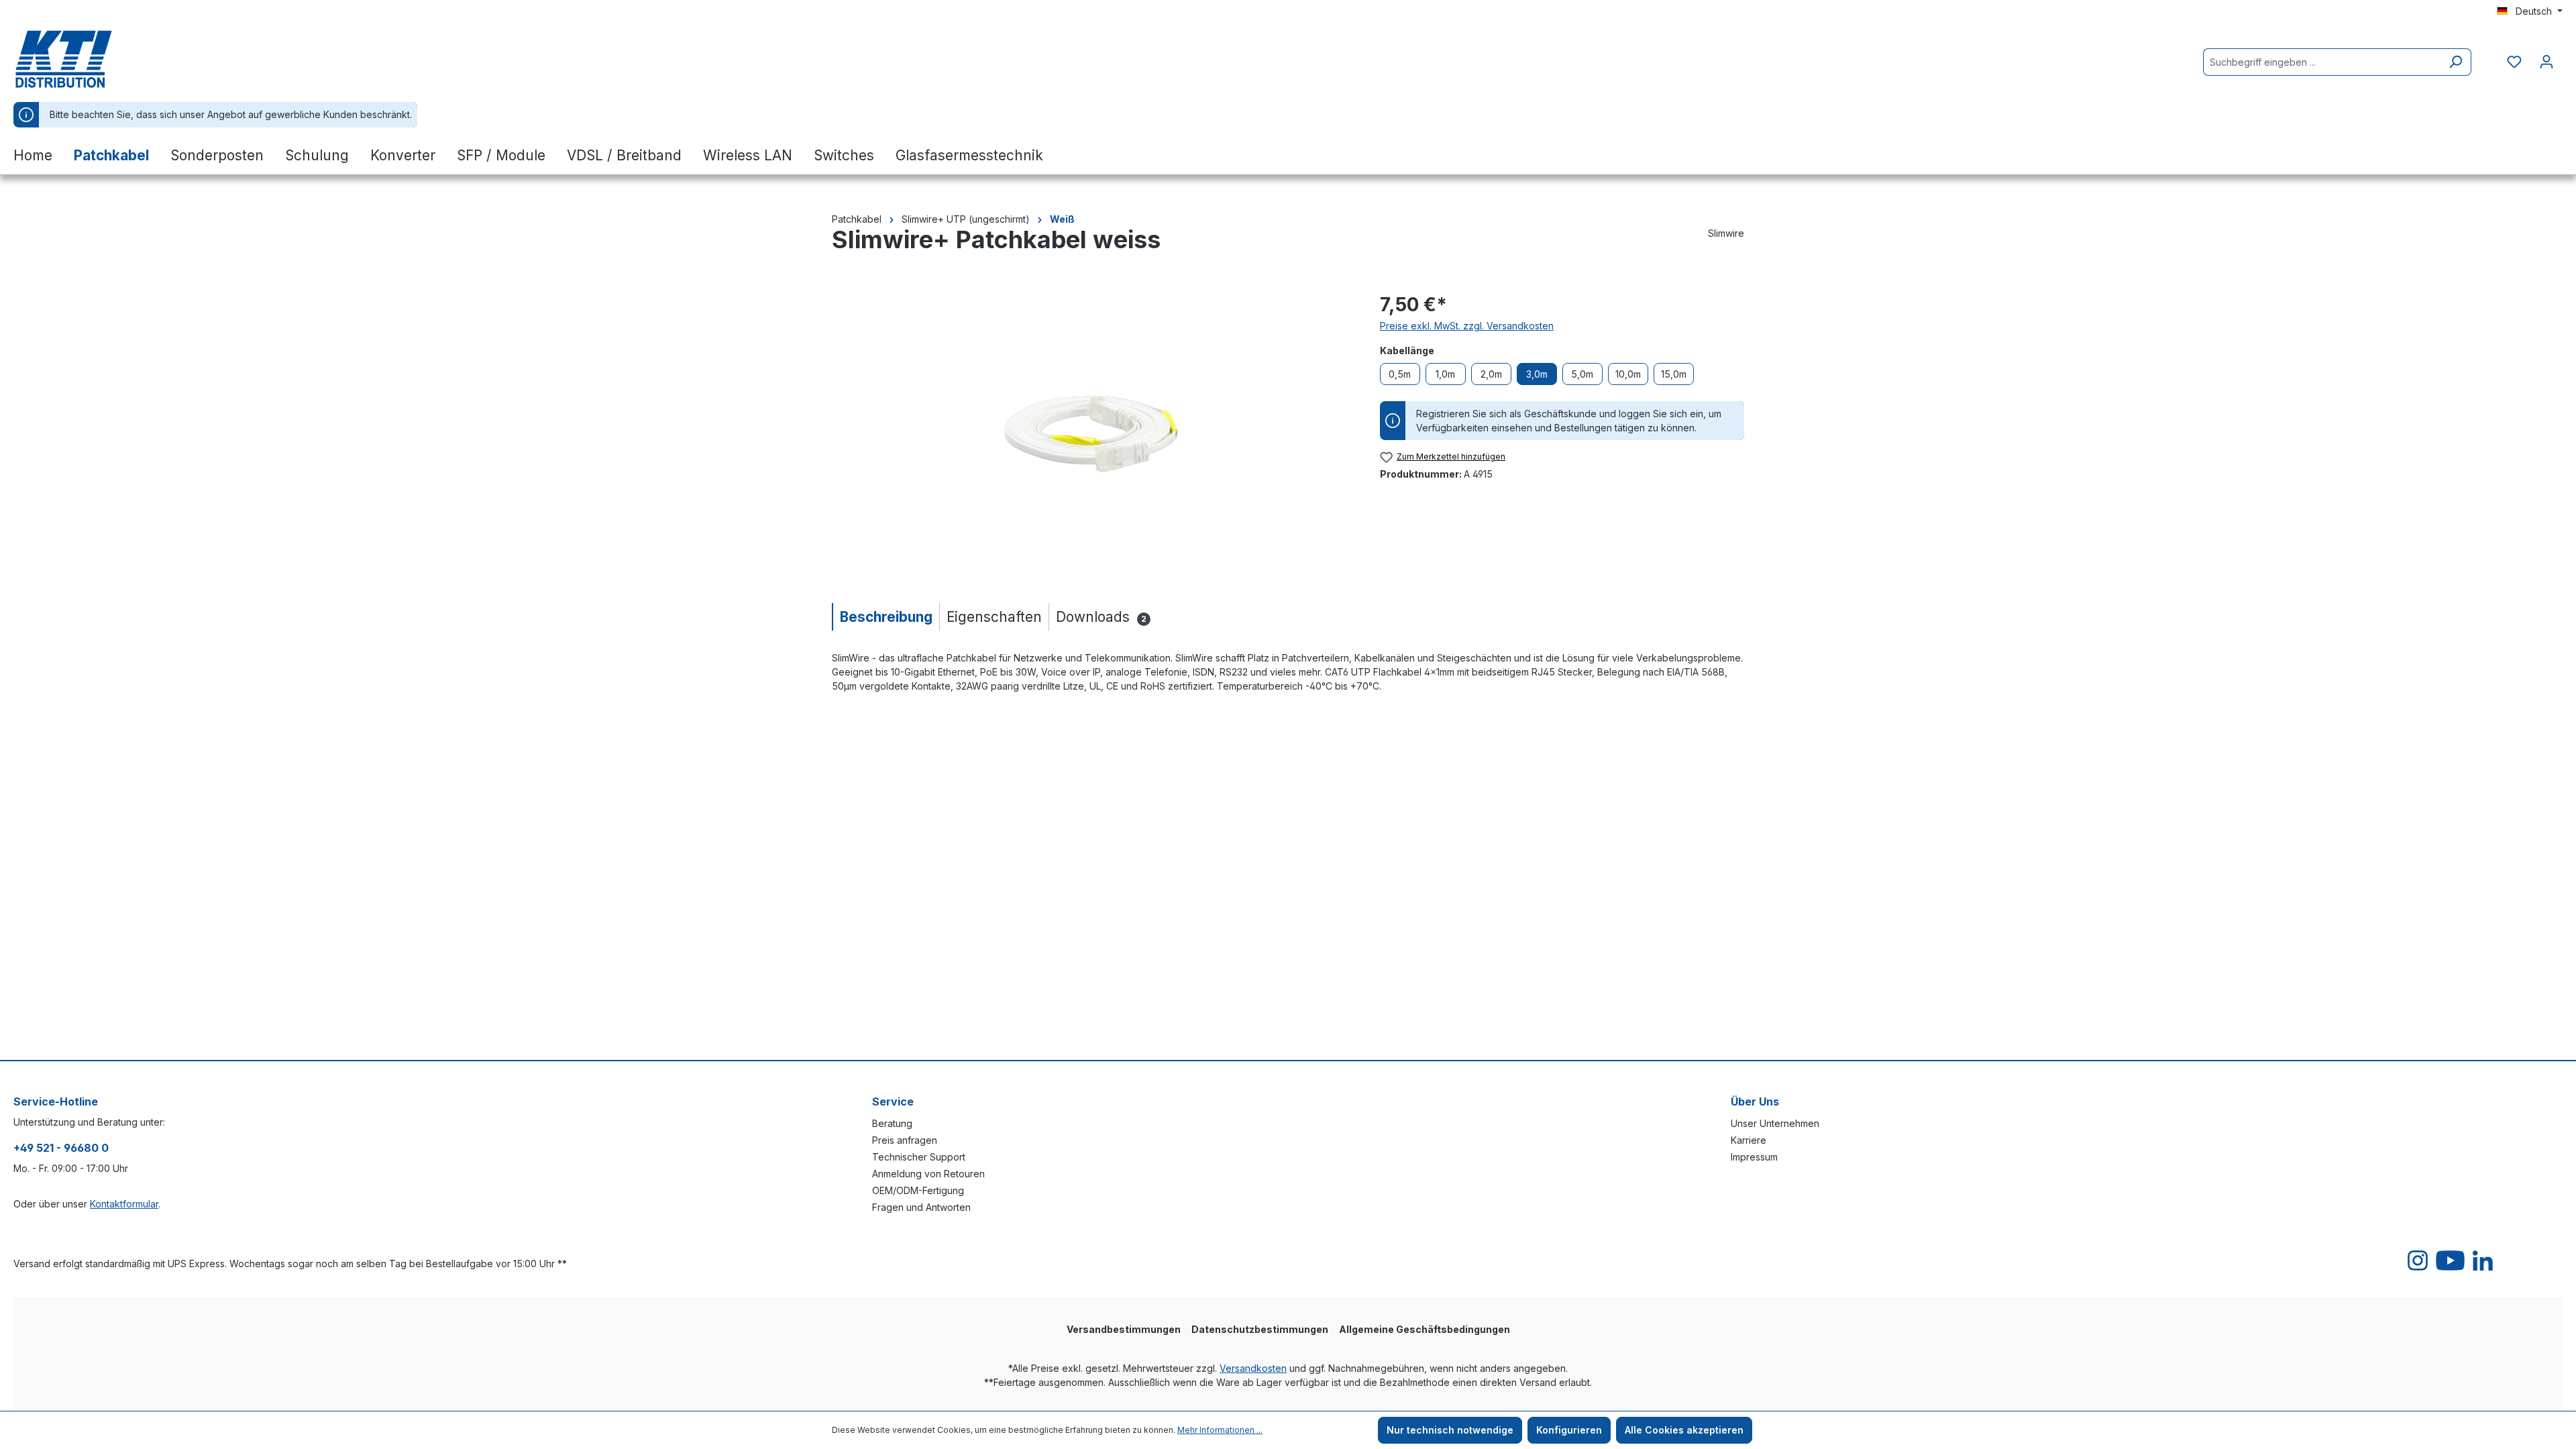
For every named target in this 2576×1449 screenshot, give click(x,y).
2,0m (1491, 374)
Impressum (1754, 1157)
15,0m (1674, 374)
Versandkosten (1253, 1368)
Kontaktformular (124, 1204)
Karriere (1749, 1140)
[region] (1092, 435)
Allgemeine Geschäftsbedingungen (1425, 1329)
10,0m (1628, 374)
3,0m (1537, 374)
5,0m (1582, 374)
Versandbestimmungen (1124, 1329)
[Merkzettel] (2514, 62)
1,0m (1445, 374)
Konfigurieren (1569, 1430)
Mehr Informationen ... (1220, 1430)
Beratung (892, 1123)
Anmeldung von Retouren (928, 1174)
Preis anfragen (905, 1140)
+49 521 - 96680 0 (61, 1148)
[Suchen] (2456, 62)
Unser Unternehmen (1775, 1123)
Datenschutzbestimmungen (1260, 1329)
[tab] (885, 617)
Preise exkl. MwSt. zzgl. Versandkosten (1467, 326)
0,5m (1400, 374)
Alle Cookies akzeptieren (1684, 1430)
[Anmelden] (2546, 62)
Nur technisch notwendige (1450, 1430)
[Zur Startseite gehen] (80, 59)
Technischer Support (919, 1157)
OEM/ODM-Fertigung (918, 1190)
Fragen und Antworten (921, 1207)
